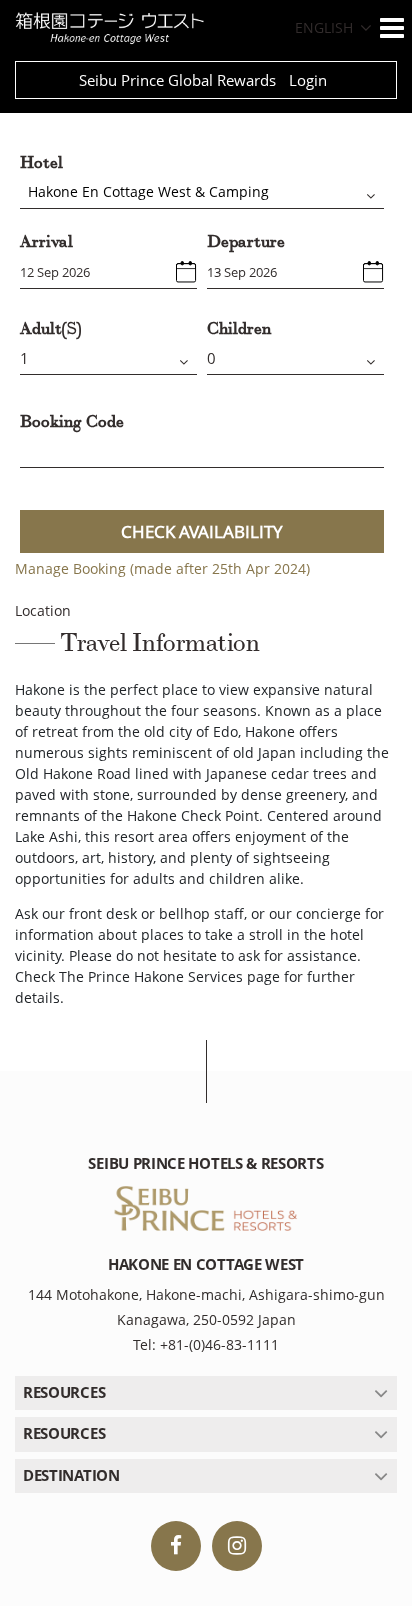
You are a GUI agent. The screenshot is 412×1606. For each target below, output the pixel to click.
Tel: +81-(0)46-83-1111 (206, 1344)
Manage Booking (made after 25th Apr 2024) (162, 568)
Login (308, 80)
